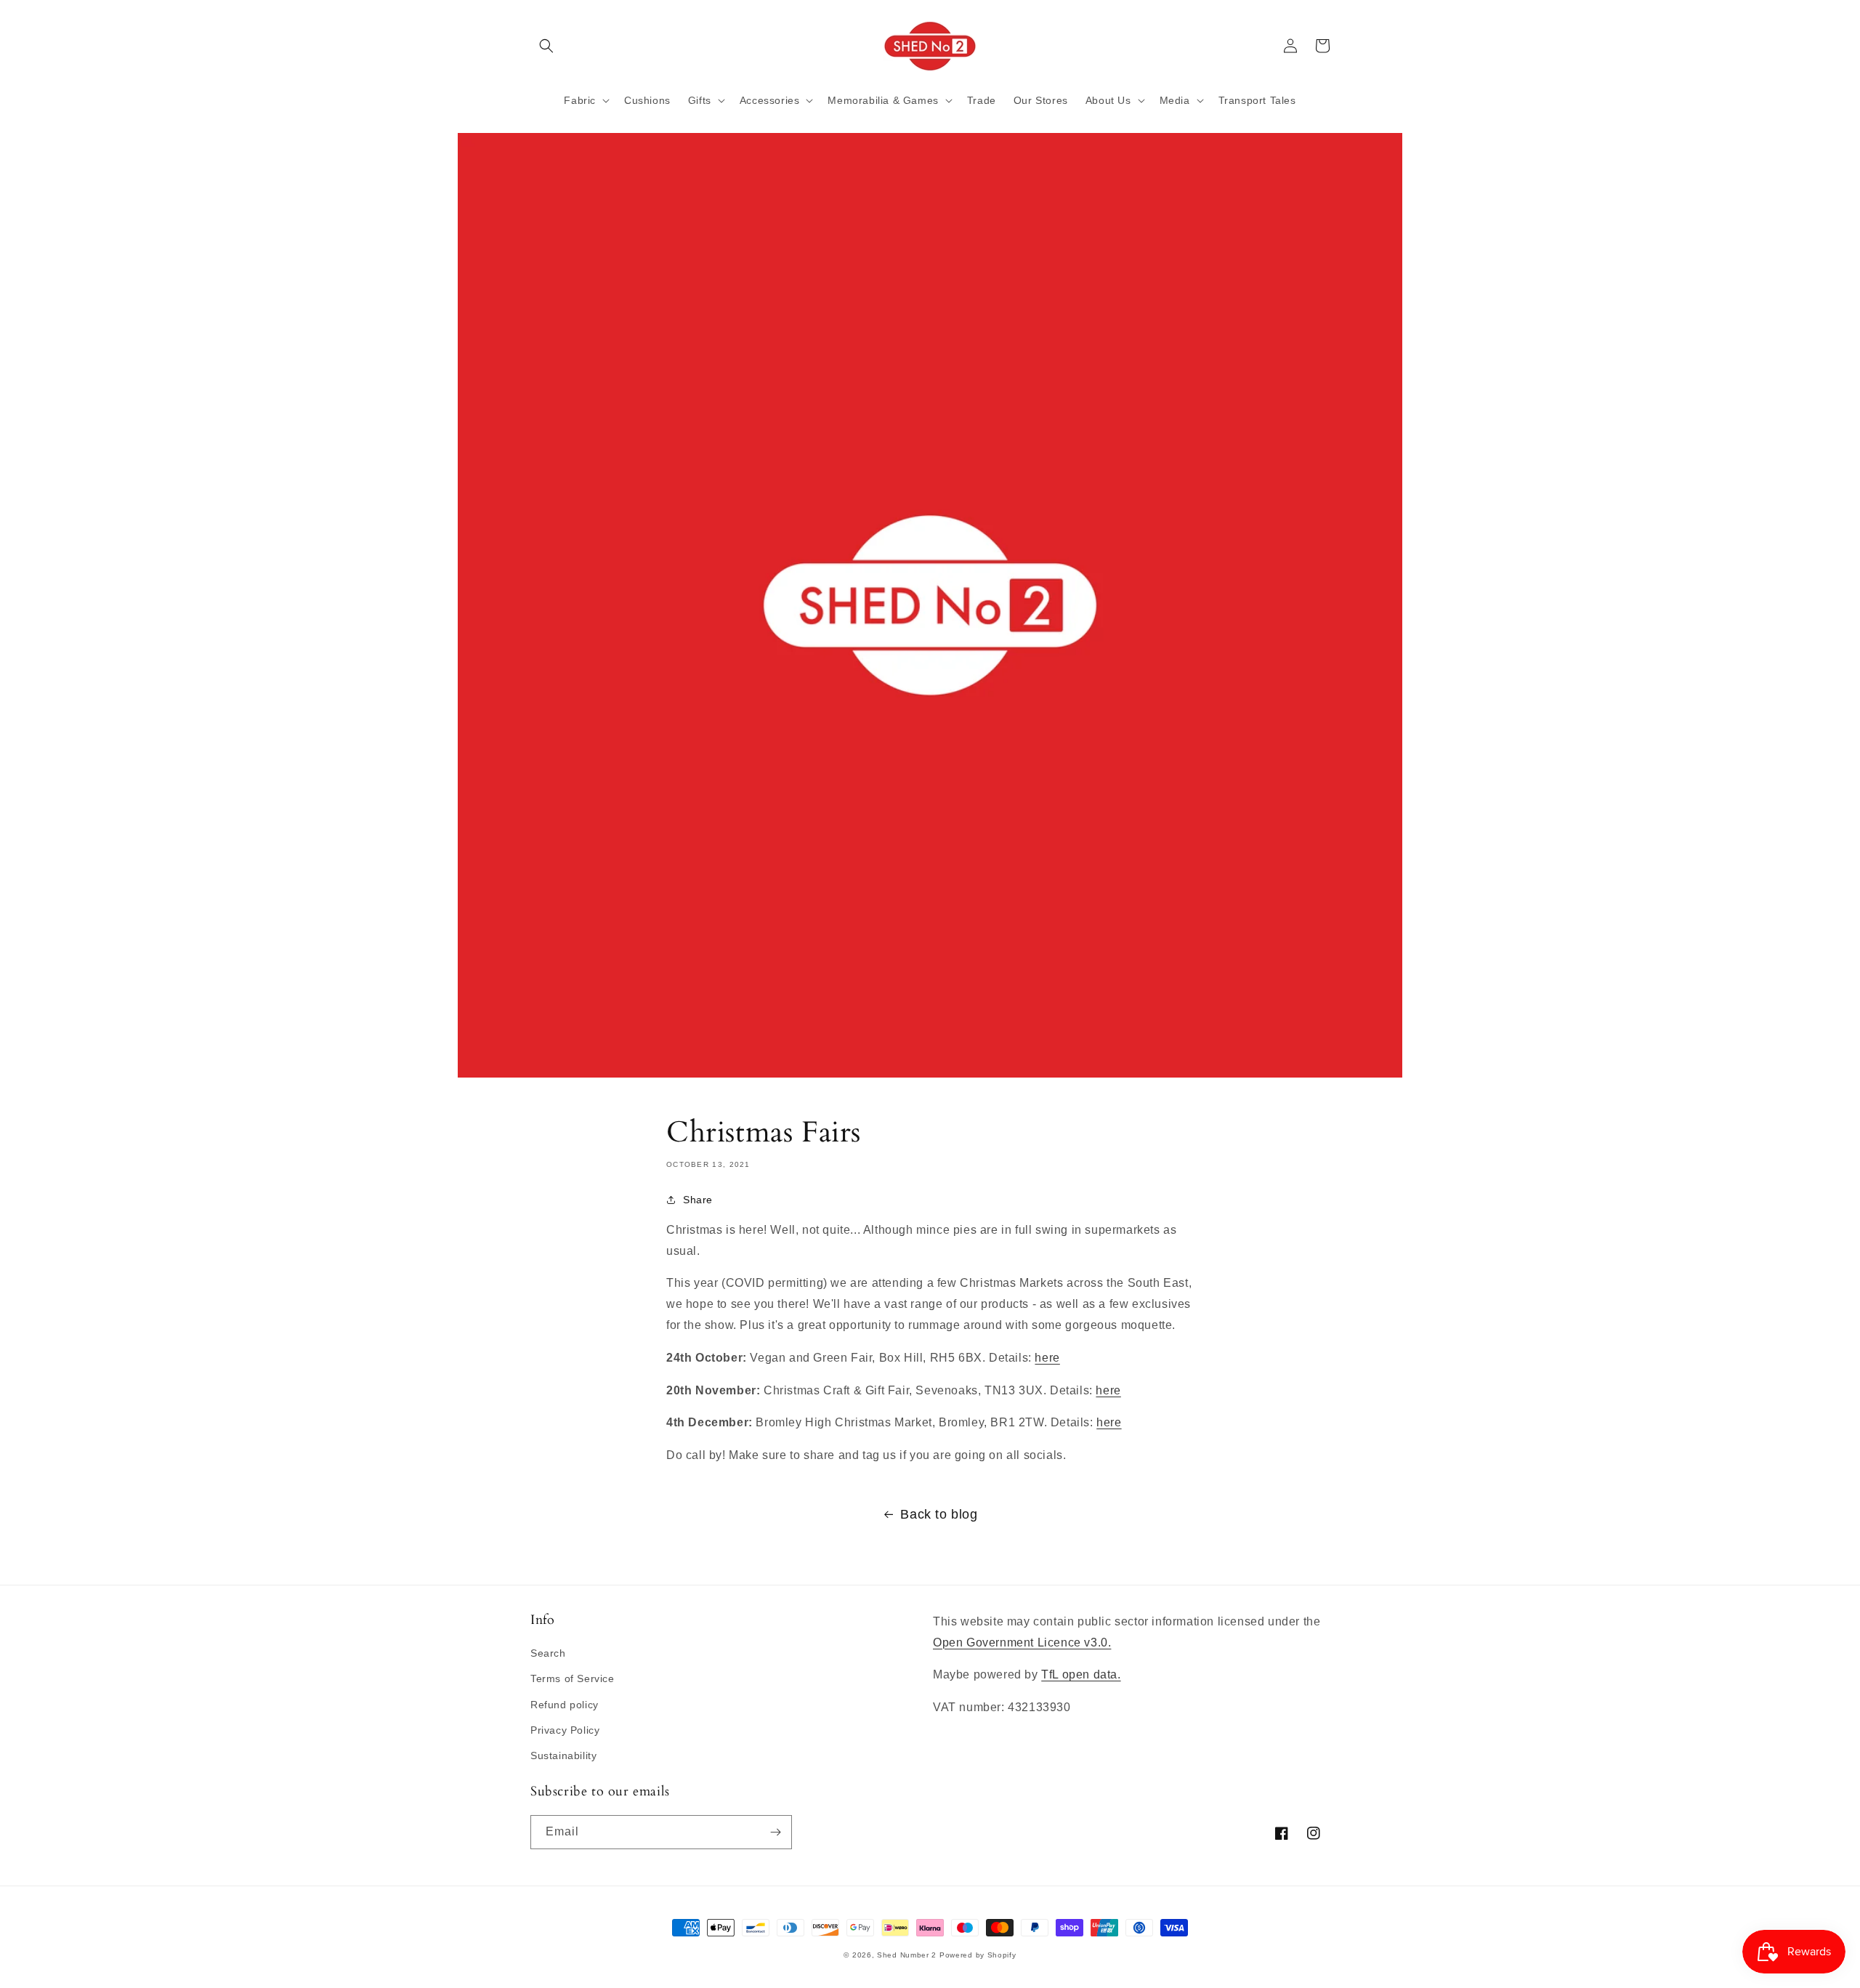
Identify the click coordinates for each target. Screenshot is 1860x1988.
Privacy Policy (565, 1730)
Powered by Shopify (978, 1955)
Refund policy (565, 1705)
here (1047, 1358)
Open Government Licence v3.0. (1022, 1642)
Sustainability (563, 1755)
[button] (546, 46)
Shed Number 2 (907, 1955)
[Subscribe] (775, 1832)
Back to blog (939, 1514)
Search (548, 1653)
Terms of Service (573, 1678)
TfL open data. (1081, 1674)
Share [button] (698, 1200)
